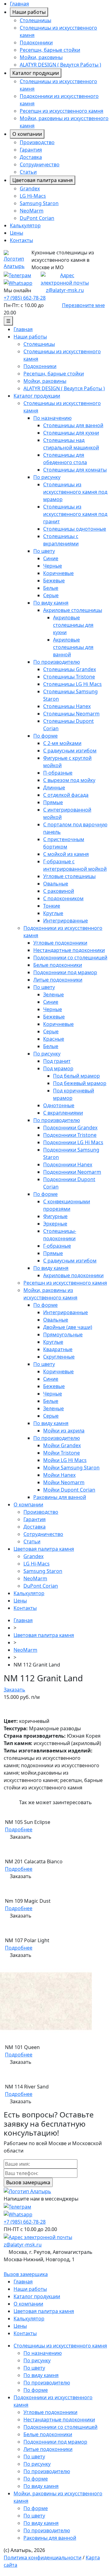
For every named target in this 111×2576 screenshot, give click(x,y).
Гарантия (31, 150)
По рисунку (47, 477)
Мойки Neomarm (64, 1482)
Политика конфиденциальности (43, 2558)
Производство (37, 142)
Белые (51, 588)
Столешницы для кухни (71, 433)
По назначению (52, 418)
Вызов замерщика (26, 2274)
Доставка (31, 157)
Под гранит (57, 1061)
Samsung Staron (39, 203)
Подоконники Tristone (70, 1135)
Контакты (21, 240)
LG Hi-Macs (33, 196)
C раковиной (59, 891)
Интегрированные (66, 921)
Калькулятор (25, 225)
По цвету (44, 551)
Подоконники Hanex (68, 1164)
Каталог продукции (36, 73)
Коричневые (58, 573)
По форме (45, 736)
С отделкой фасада (66, 795)
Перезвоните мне (83, 305)
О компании (27, 134)
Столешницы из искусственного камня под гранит (75, 514)
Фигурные (55, 1216)
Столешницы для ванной (73, 425)
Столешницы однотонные (75, 529)
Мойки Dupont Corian (69, 1490)
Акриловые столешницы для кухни (73, 625)
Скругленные (59, 1357)
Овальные (56, 884)
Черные (53, 566)
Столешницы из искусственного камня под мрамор (75, 492)
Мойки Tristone (62, 1453)
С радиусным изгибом (70, 751)
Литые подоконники (58, 980)
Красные (54, 1039)
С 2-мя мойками (62, 743)
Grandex (30, 188)
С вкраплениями (63, 1113)
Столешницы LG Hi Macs (72, 684)
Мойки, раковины (41, 57)
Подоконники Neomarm (72, 1172)
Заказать (14, 1690)
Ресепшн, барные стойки (50, 50)
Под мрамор (58, 1068)
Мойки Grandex (62, 1445)
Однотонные (59, 1105)
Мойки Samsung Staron (71, 1468)
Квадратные (58, 1349)
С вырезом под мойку (69, 780)
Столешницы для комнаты (75, 470)
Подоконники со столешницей (70, 958)
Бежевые (54, 581)
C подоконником (63, 898)
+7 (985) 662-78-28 (25, 298)
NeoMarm (32, 211)
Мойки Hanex (59, 1475)
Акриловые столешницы (73, 610)
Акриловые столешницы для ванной (73, 647)
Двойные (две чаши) (68, 1327)
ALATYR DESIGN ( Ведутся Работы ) (60, 65)
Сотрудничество (40, 164)
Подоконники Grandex (70, 1128)
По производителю (57, 662)
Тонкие (52, 906)
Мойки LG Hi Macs (65, 1460)
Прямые (53, 802)
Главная (19, 4)
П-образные (58, 773)
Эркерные (55, 1224)
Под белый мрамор (76, 1076)
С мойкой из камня (66, 854)
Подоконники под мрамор (65, 972)
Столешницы (35, 20)
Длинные (54, 788)
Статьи (28, 172)
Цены (16, 233)
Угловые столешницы (69, 876)
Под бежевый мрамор (80, 1083)
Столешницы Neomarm (71, 714)
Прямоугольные (63, 1335)
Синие (51, 558)
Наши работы (29, 12)
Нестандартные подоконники (69, 950)
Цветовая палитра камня (43, 180)
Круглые (53, 913)
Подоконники (36, 43)
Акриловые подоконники (73, 1275)
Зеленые (53, 994)
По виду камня (51, 603)
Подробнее (19, 1829)
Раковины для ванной (60, 1497)
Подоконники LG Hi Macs (73, 1142)
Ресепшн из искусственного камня (62, 111)
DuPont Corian (37, 218)
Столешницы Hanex (67, 706)
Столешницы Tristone (69, 677)
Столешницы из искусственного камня (60, 2346)
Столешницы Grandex (70, 669)
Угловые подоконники (60, 943)
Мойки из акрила (64, 1431)
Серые (51, 595)
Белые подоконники (58, 965)
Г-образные (57, 1246)
